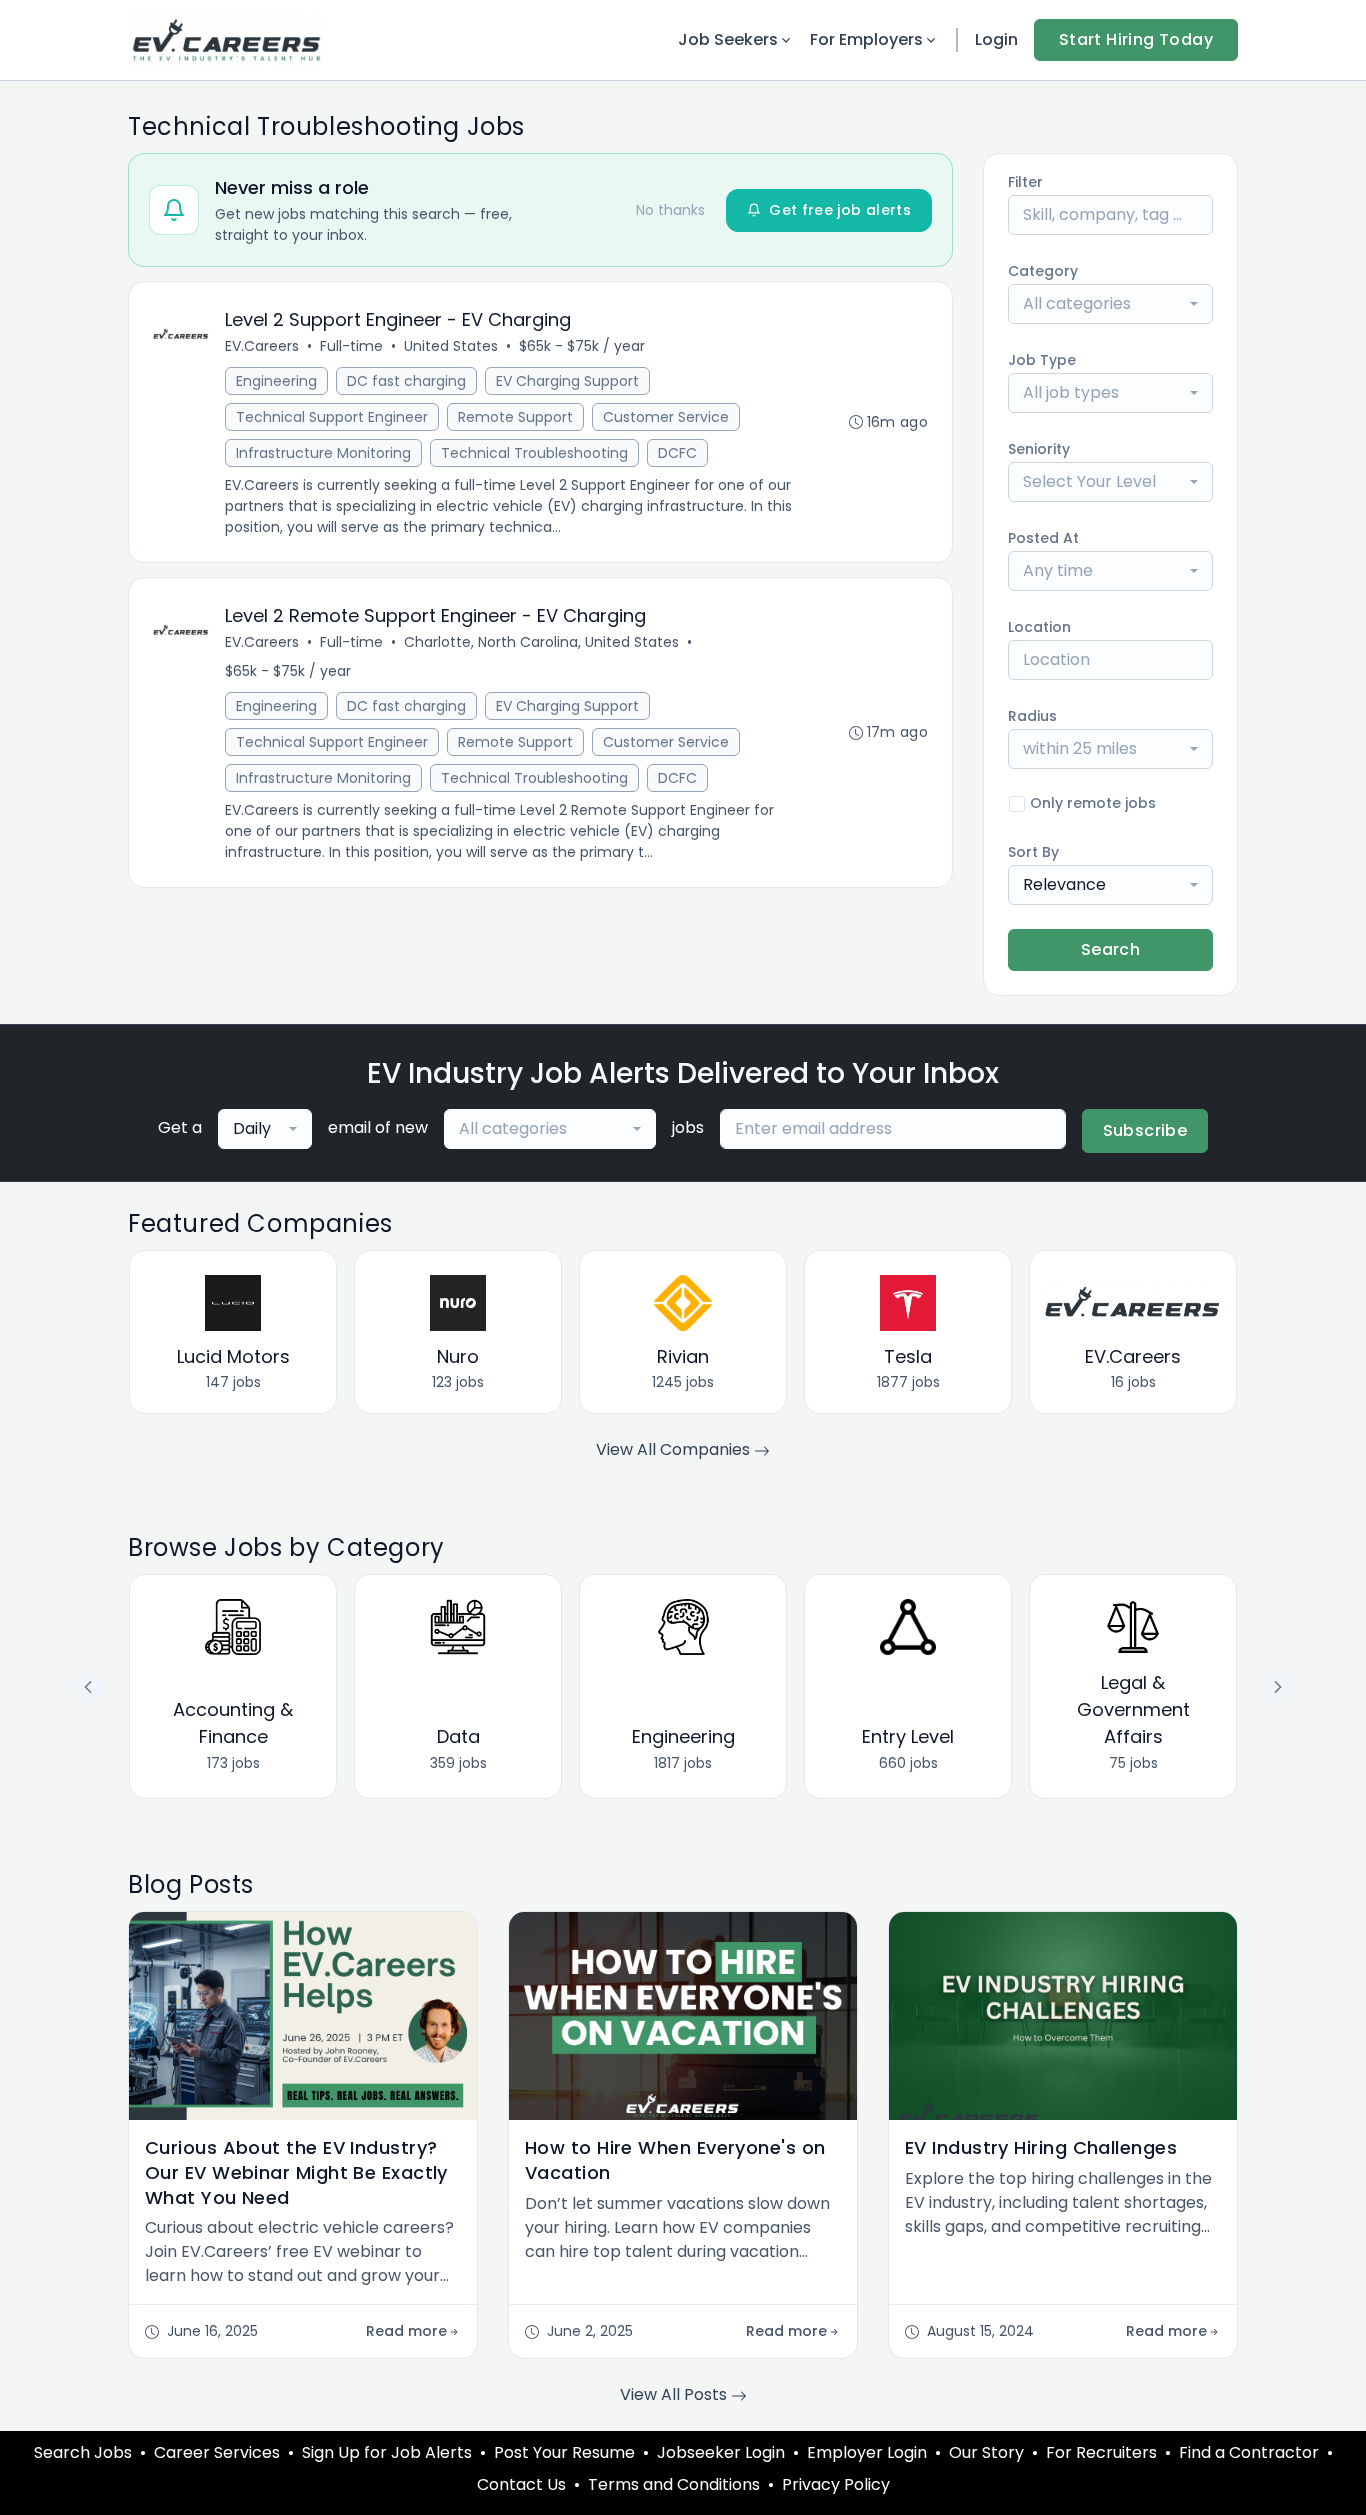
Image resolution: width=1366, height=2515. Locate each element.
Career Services (217, 2452)
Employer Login (867, 2452)
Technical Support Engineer (332, 417)
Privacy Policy (836, 2484)
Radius (1032, 716)
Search (1110, 949)
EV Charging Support (567, 381)
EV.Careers (262, 346)
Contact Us (521, 2484)
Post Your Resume (564, 2452)
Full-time (351, 346)
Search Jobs (83, 2452)
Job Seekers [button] (728, 39)
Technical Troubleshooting (534, 453)
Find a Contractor (1249, 2452)
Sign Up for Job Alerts (387, 2452)
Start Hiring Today (1136, 39)
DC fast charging (406, 381)
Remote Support (515, 417)
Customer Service (666, 417)
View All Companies (675, 1449)
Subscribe (1145, 1130)
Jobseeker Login (721, 2452)
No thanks (670, 210)
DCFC (677, 453)
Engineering (276, 381)
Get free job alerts (840, 210)
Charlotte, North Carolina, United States (541, 642)
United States (451, 346)
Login (996, 39)
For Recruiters (1101, 2452)
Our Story (986, 2452)
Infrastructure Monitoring (323, 453)
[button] (1278, 1687)
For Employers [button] (866, 39)
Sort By (1033, 852)
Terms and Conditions (674, 2484)
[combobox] (1110, 304)
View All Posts (675, 2394)
